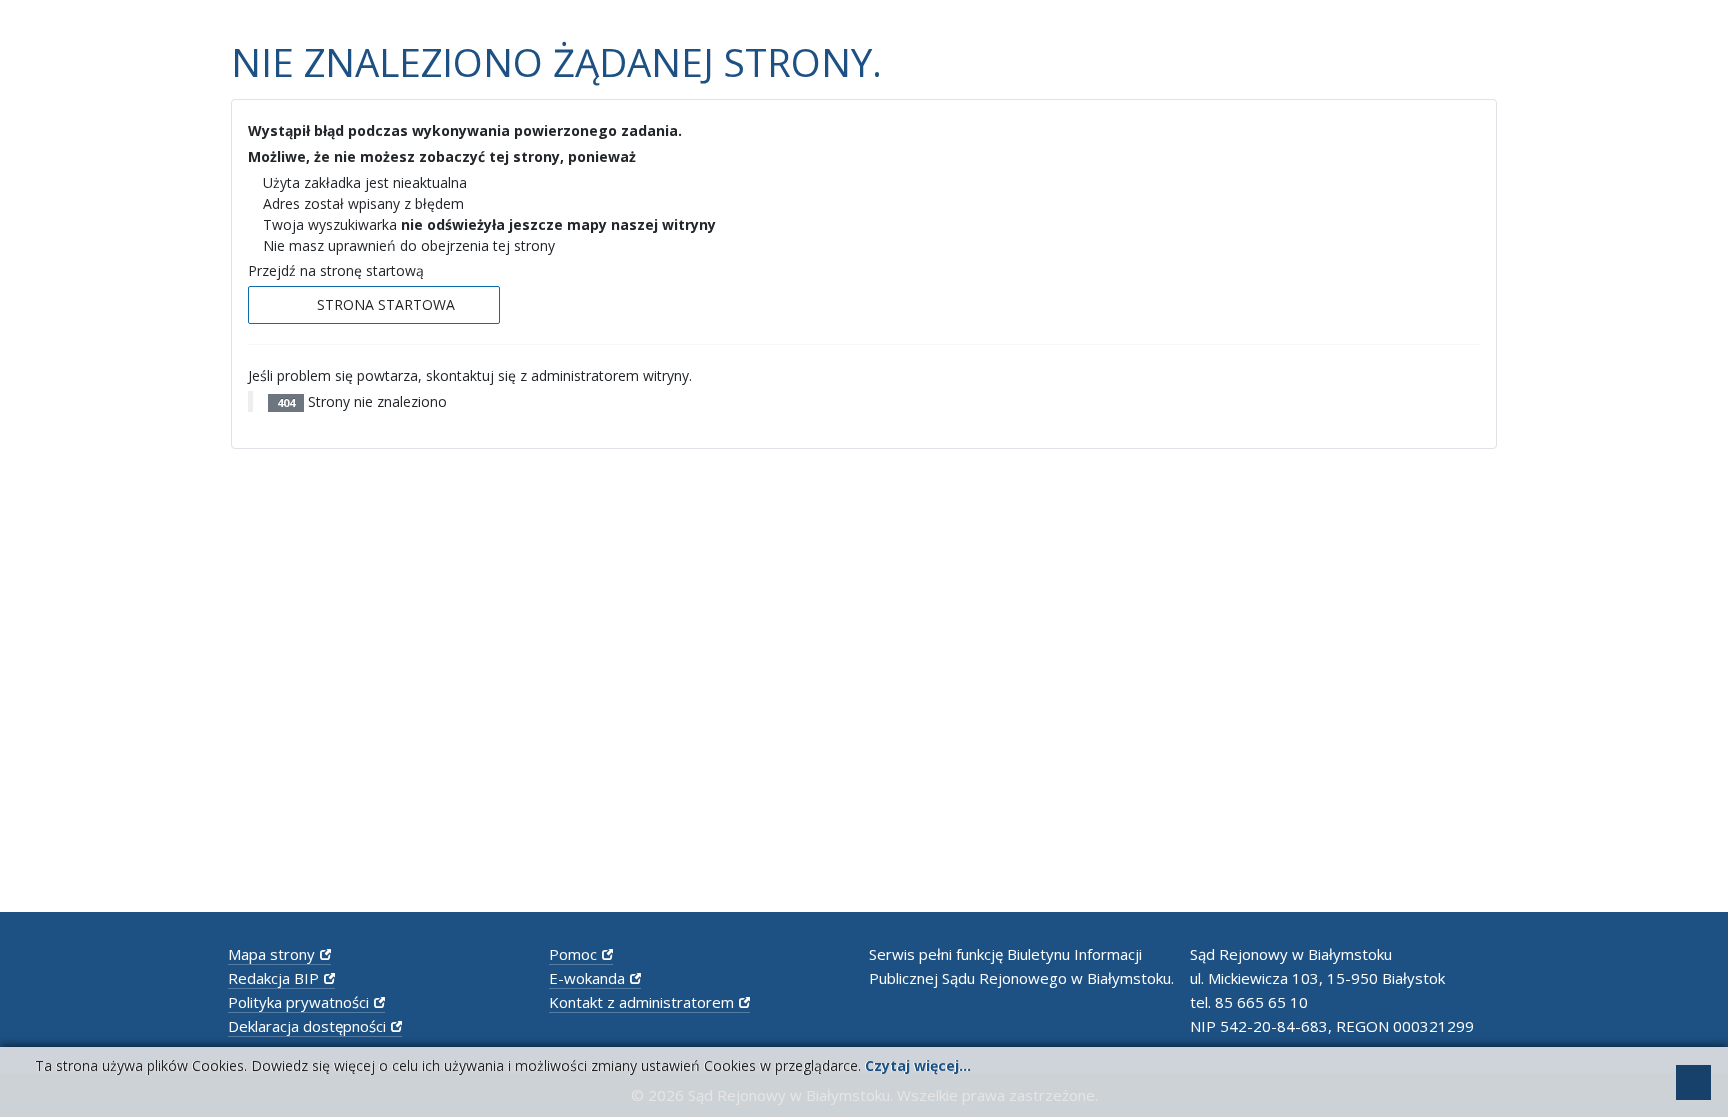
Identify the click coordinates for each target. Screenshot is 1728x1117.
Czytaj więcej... (918, 1065)
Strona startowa (384, 304)
